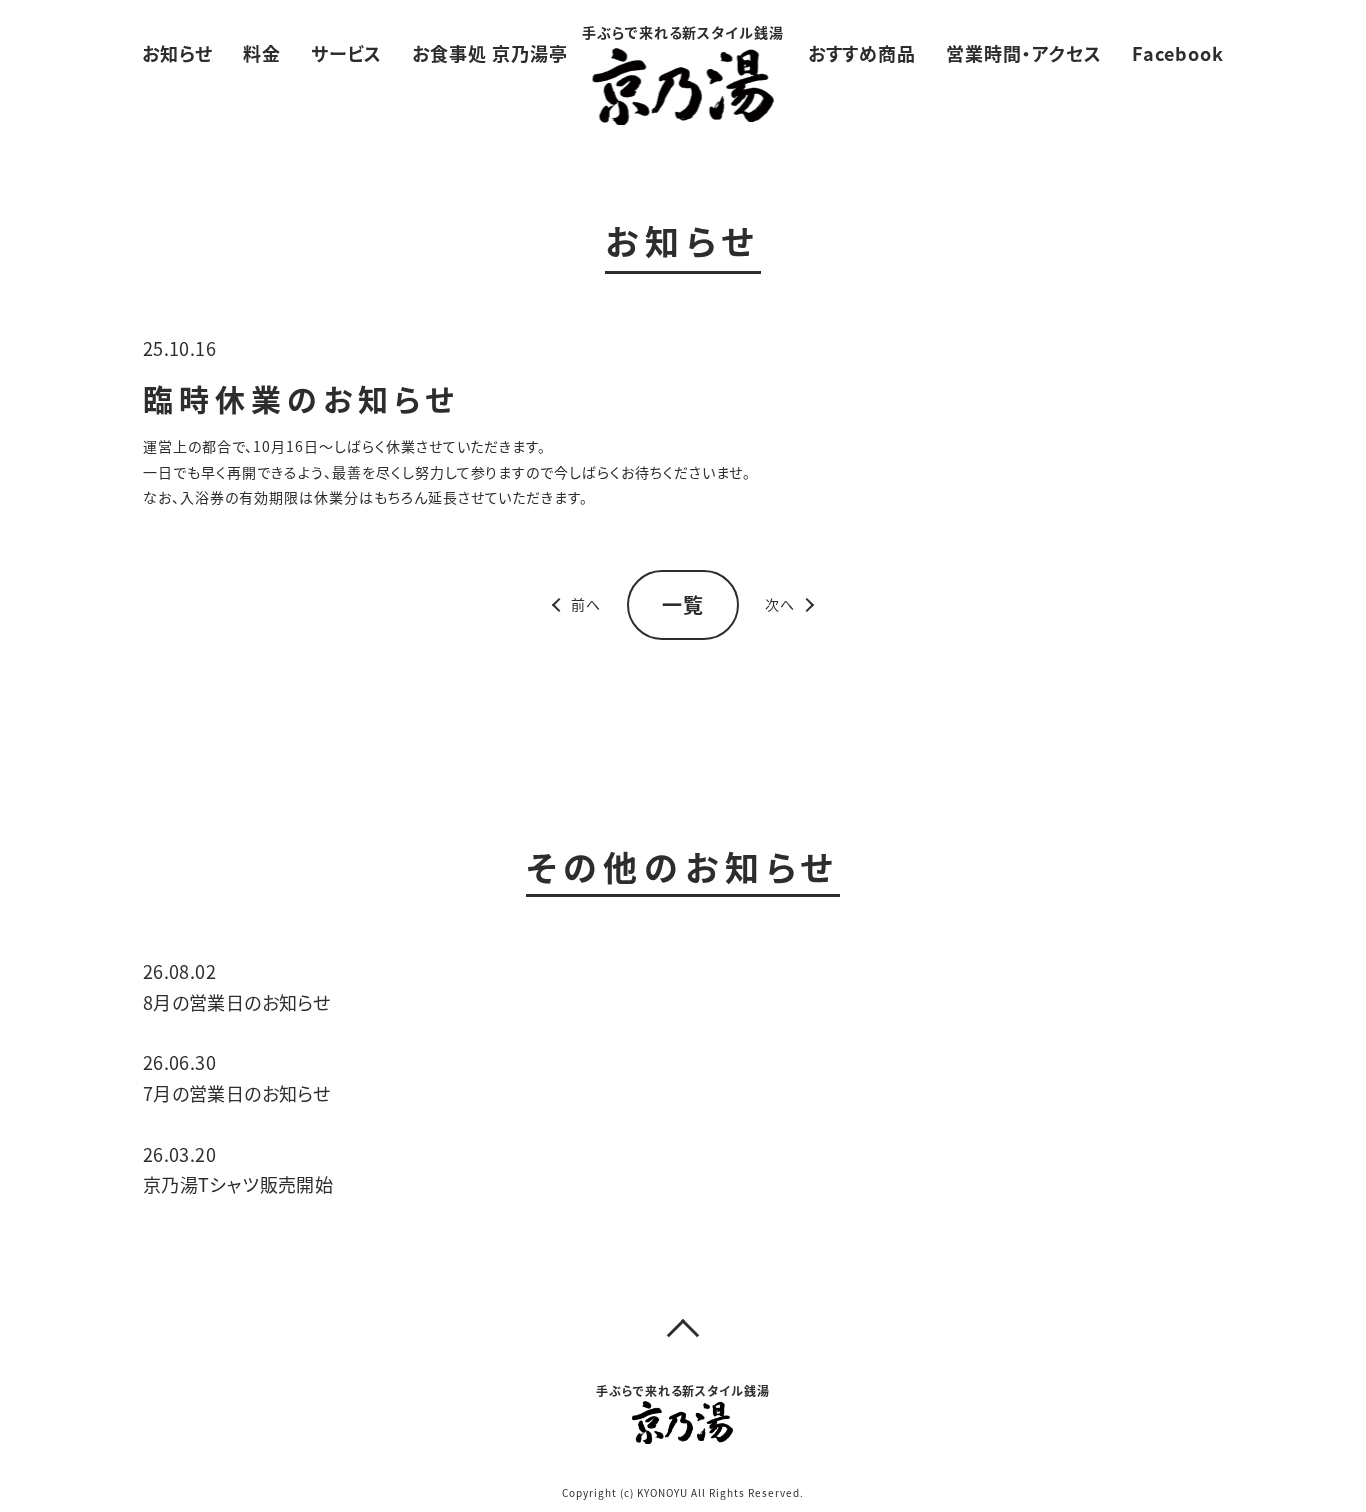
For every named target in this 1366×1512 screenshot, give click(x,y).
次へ (780, 604)
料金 (262, 53)
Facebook (1178, 53)
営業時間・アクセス (1024, 53)
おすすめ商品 (862, 53)
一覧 (683, 604)
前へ (586, 604)
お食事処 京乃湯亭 (490, 53)
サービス (346, 53)
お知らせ (177, 53)
